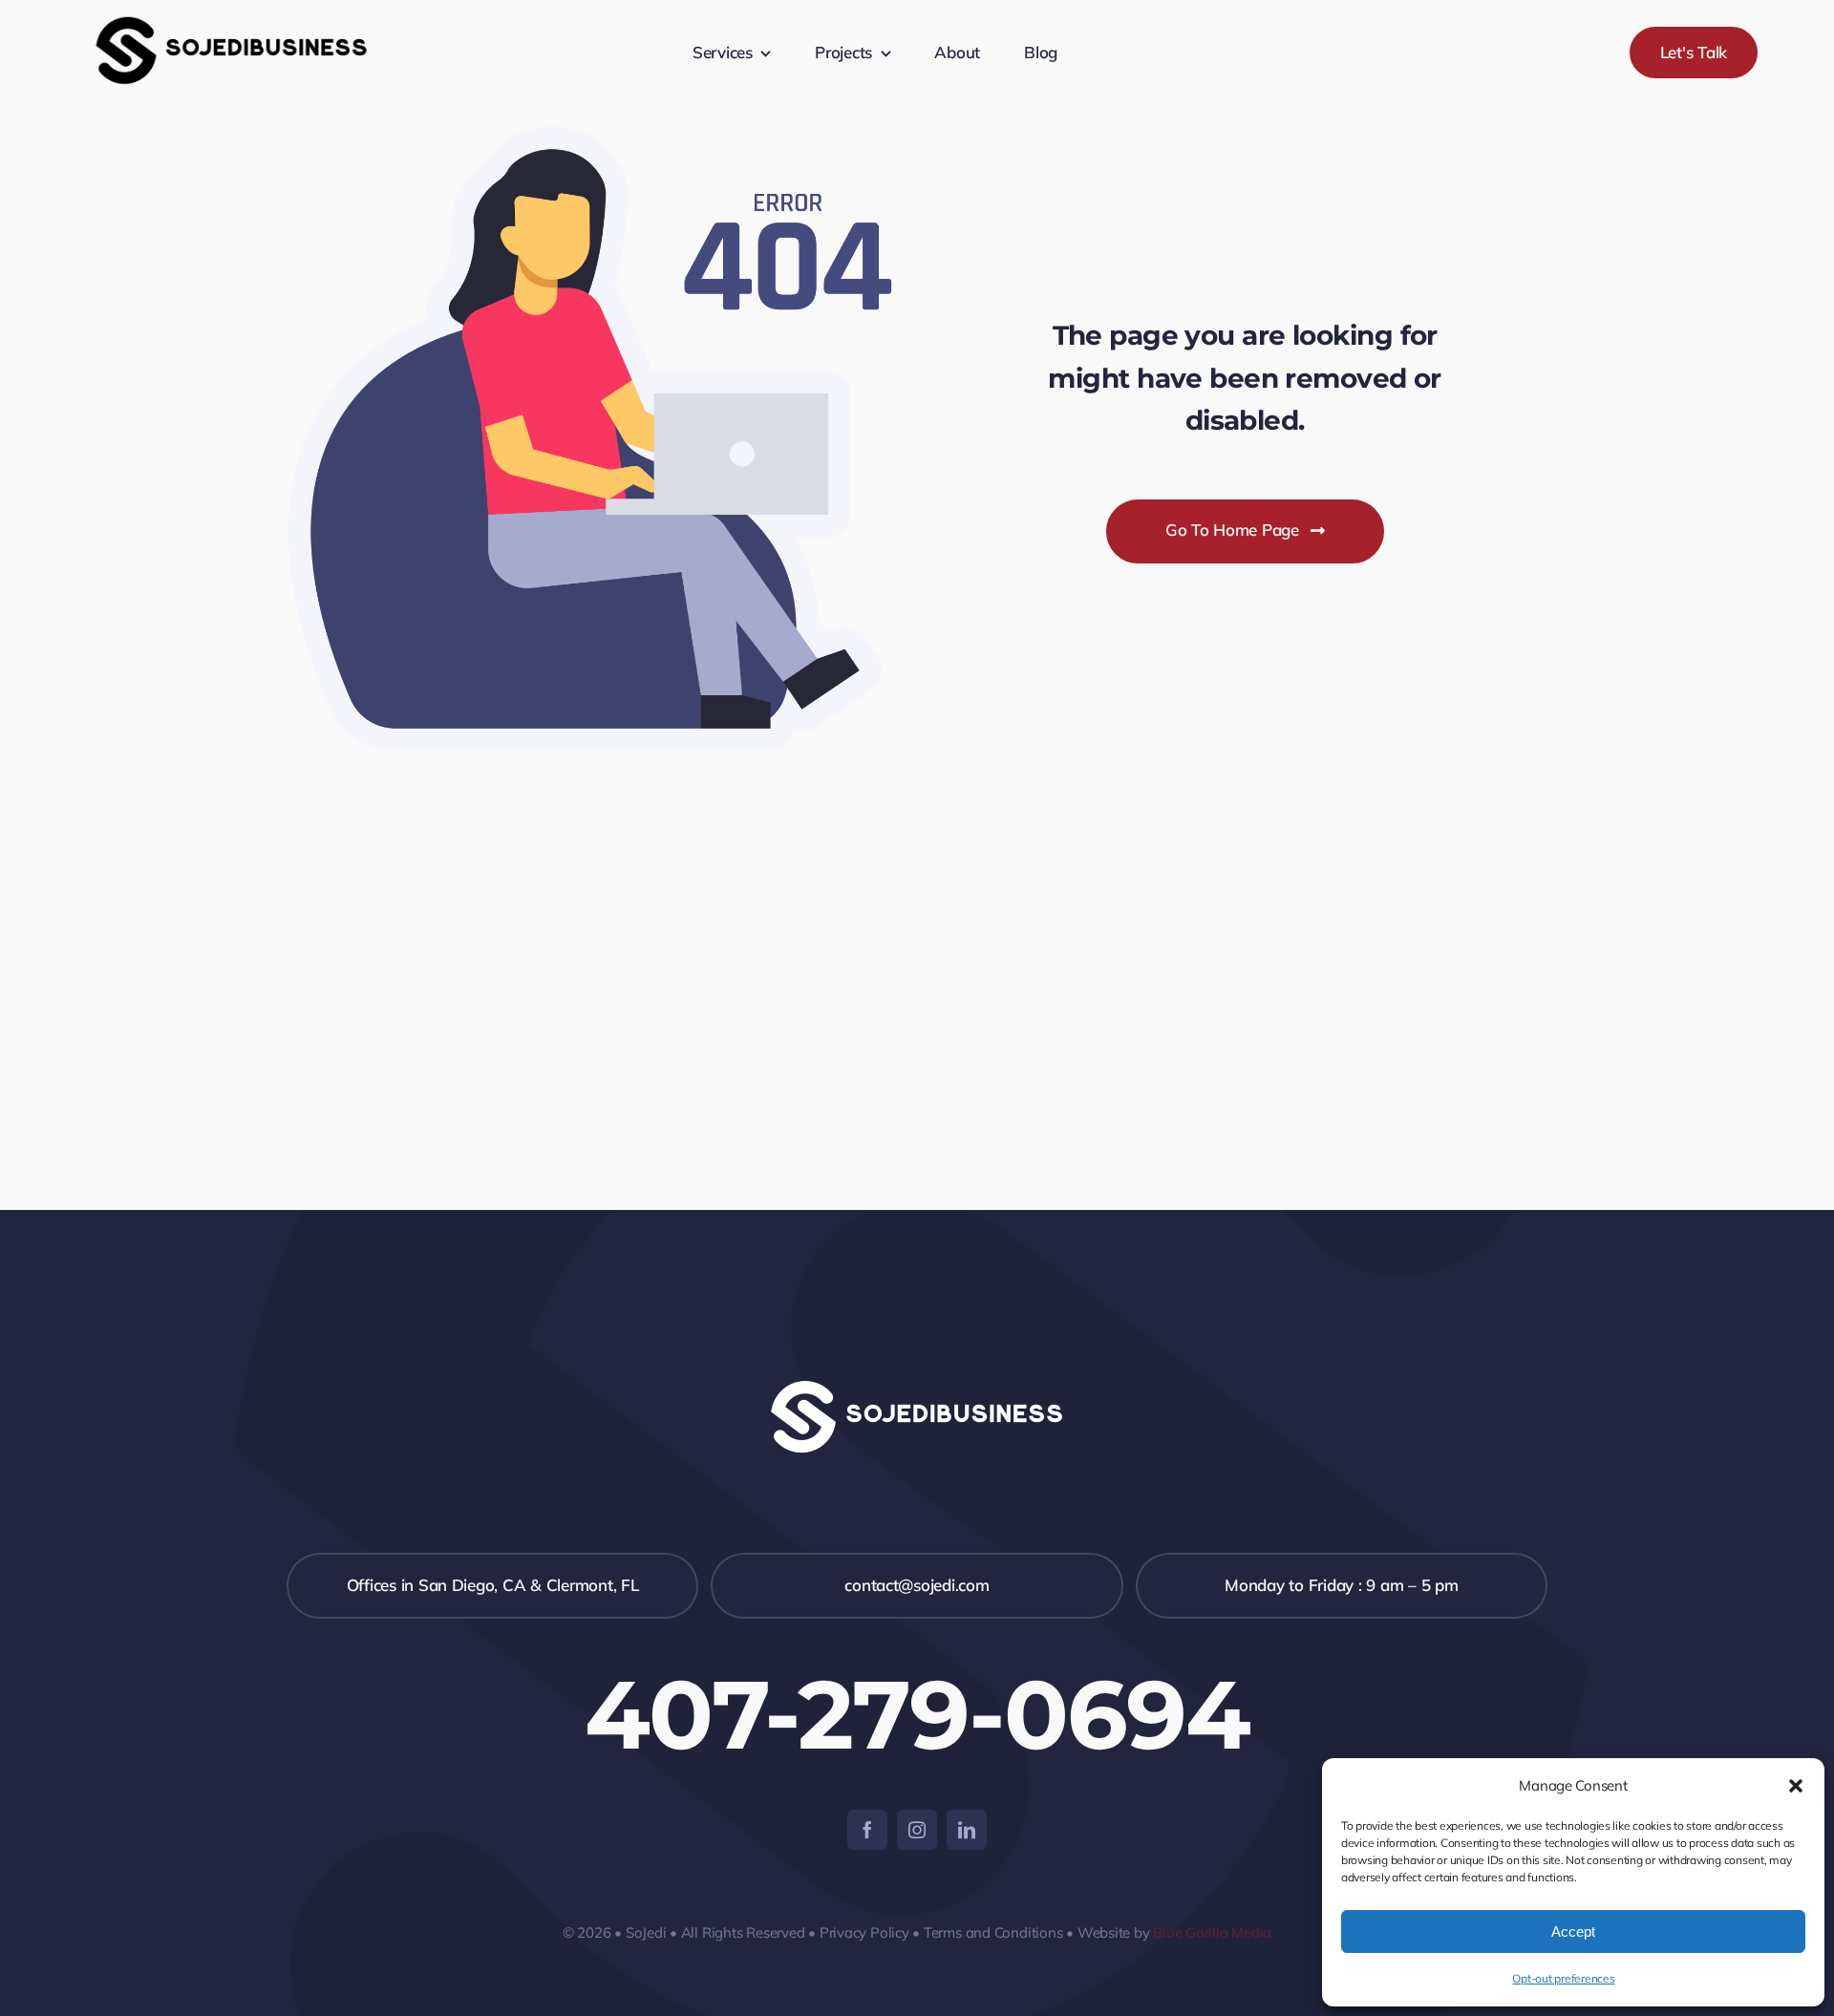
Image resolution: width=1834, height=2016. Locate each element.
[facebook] (867, 1830)
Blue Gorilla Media (1212, 1932)
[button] (1796, 1786)
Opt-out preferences (1563, 1978)
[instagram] (917, 1830)
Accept (1573, 1931)
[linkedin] (967, 1830)
